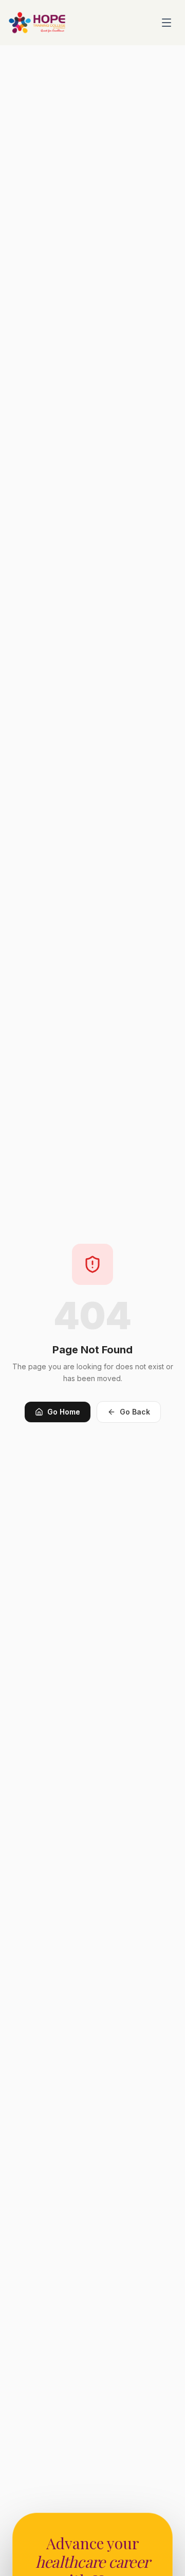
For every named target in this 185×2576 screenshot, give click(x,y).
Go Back (135, 1412)
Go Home (64, 1412)
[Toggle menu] (166, 23)
